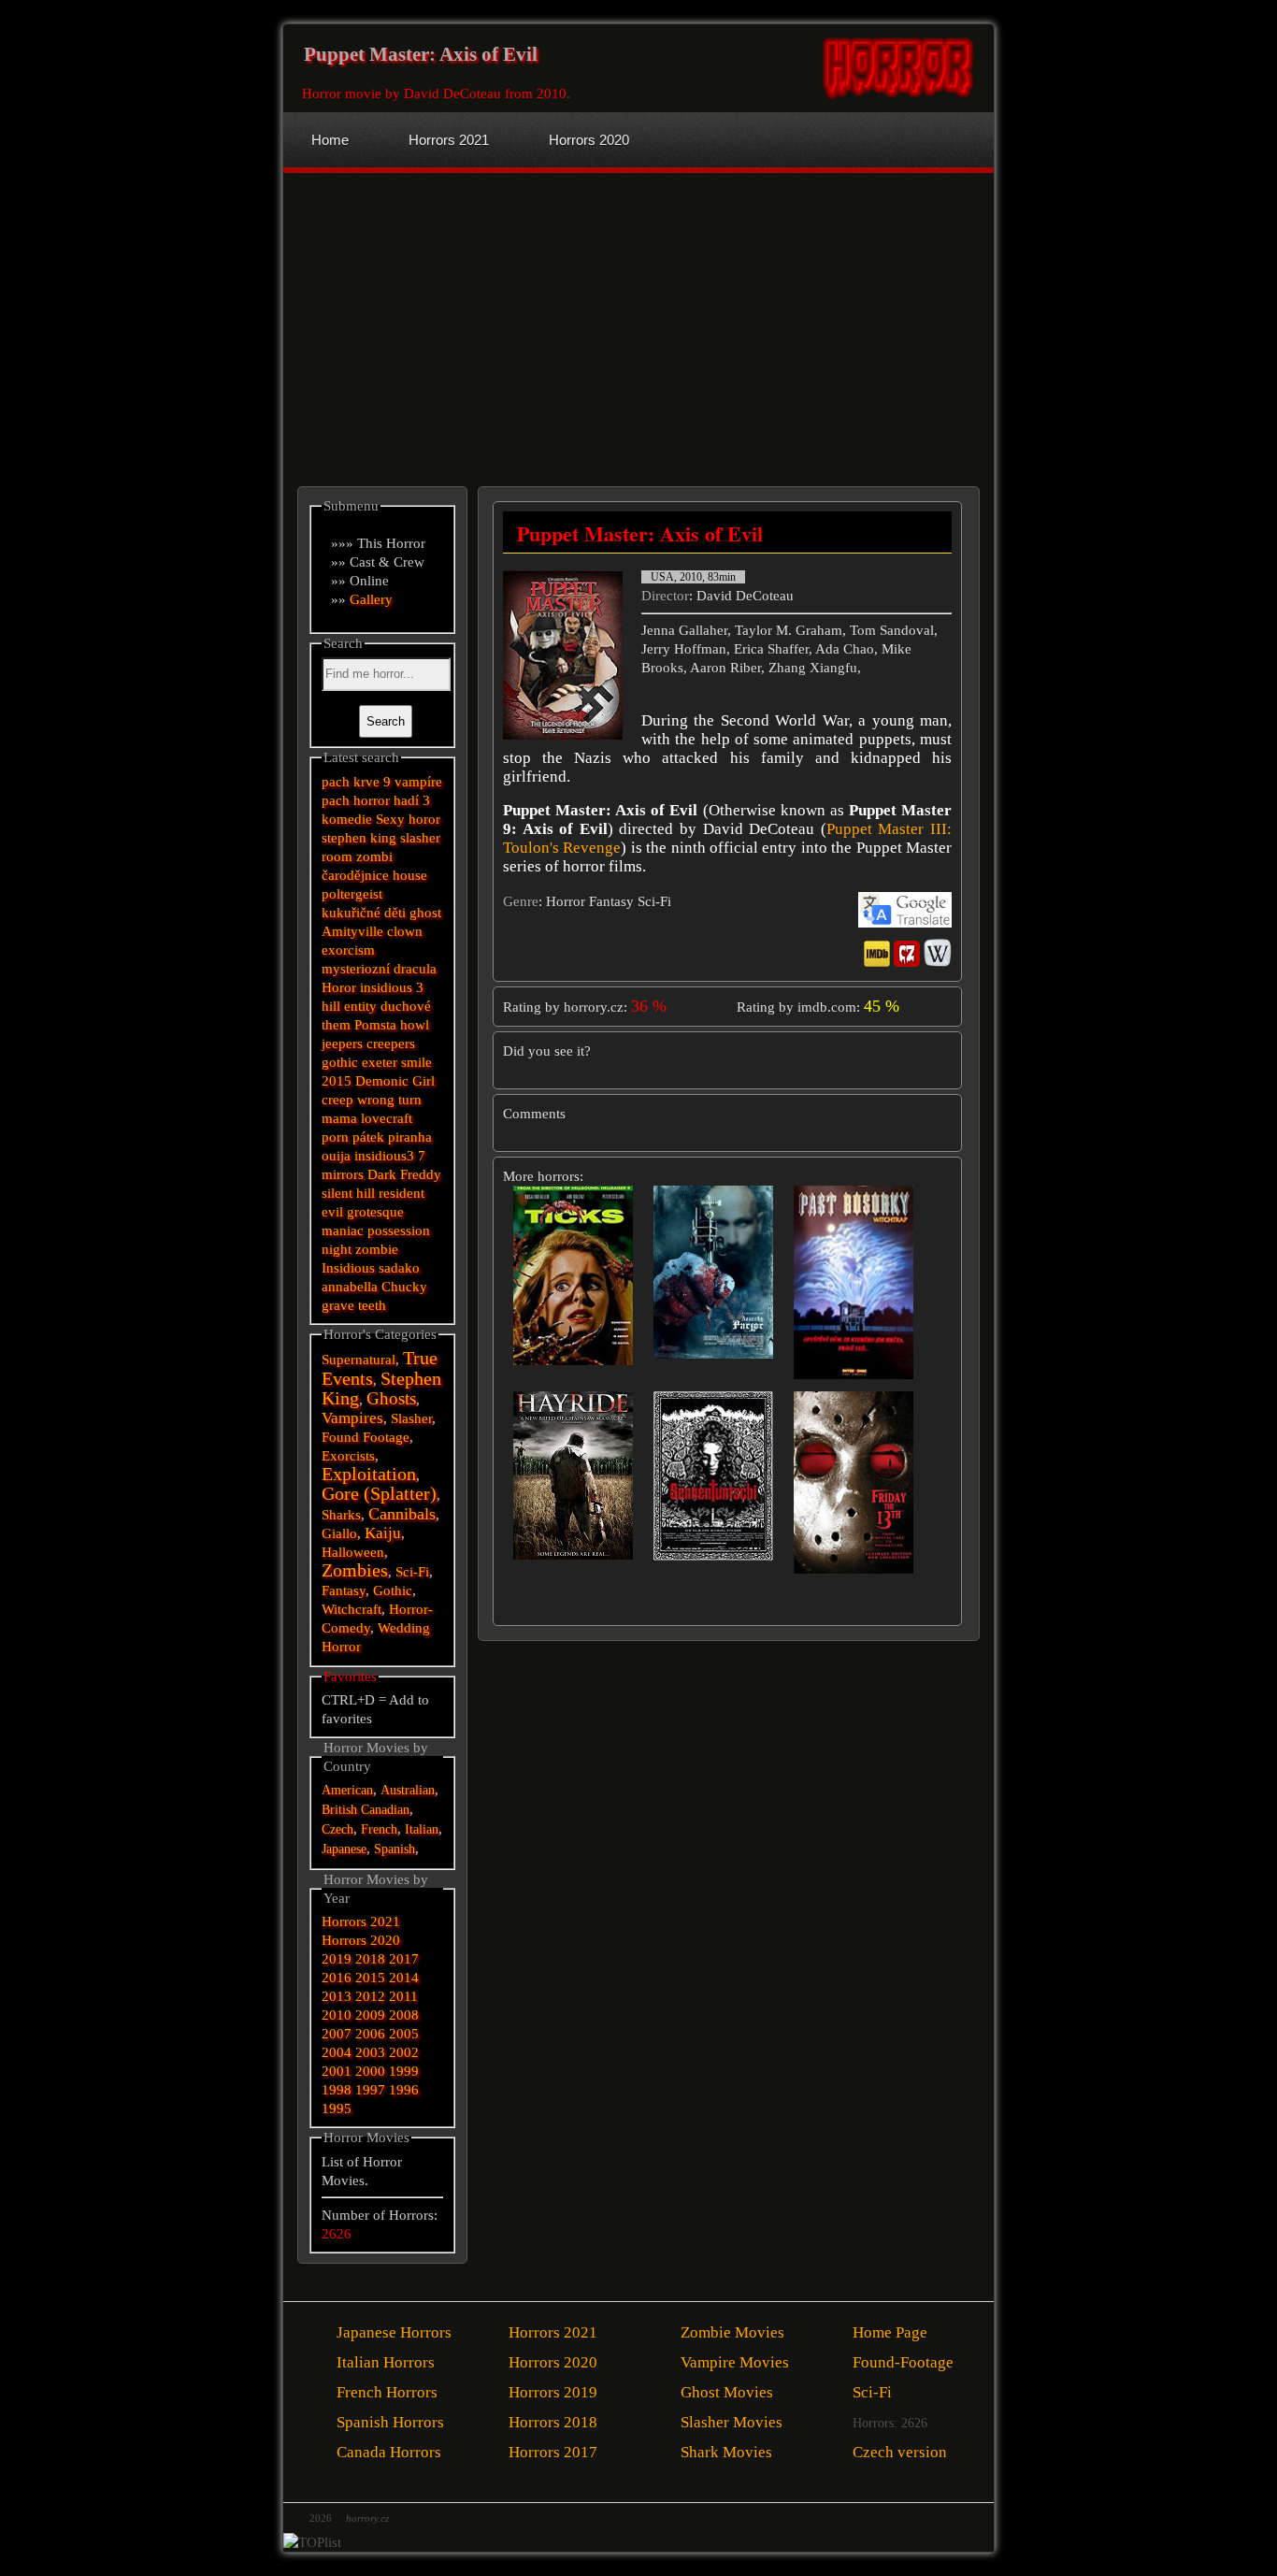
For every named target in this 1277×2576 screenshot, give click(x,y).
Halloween (353, 1552)
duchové (406, 1006)
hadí (406, 800)
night (337, 1249)
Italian (422, 1829)
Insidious (348, 1268)
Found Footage (366, 1437)
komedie (347, 819)
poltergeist (352, 894)
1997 (370, 2090)
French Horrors (387, 2392)
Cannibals (402, 1514)
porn (335, 1137)
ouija (336, 1156)
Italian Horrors (386, 2362)
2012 (370, 1996)
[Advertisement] (463, 313)
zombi (374, 856)
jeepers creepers (368, 1043)
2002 (404, 2052)
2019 (337, 1959)
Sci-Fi (412, 1572)
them (336, 1025)
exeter (380, 1062)
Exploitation (369, 1474)
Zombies (355, 1570)
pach (336, 800)
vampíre (418, 782)
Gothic (393, 1590)
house (410, 875)
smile (416, 1062)
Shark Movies (726, 2452)
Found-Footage (903, 2362)
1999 (404, 2071)
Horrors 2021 (361, 1921)
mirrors (343, 1174)
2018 (370, 1959)
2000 (370, 2071)
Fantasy (344, 1590)
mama (339, 1118)
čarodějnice (355, 875)
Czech (337, 1829)
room (337, 856)
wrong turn (389, 1100)
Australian (408, 1790)
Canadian (385, 1810)
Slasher (411, 1418)
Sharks (341, 1515)
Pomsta (375, 1025)
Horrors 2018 (553, 2422)
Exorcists (348, 1456)
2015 (337, 1081)
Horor (339, 987)
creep (337, 1100)
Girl (423, 1081)
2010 (337, 2015)
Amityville (352, 931)
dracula (415, 969)
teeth (372, 1305)
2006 (370, 2034)
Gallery (371, 599)
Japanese (344, 1849)
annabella (350, 1287)
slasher (420, 838)
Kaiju (383, 1533)
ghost (425, 913)
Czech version (900, 2452)
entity (360, 1006)
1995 (337, 2108)
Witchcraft (352, 1609)
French (379, 1829)
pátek (368, 1137)
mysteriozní (356, 969)
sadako (399, 1268)
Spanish (395, 1849)
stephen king (359, 838)
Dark (382, 1174)
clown (405, 931)
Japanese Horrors (394, 2332)
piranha (410, 1137)
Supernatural (359, 1360)
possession (399, 1230)
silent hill (348, 1193)
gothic (340, 1062)
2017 (404, 1959)
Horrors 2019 (553, 2392)
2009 (370, 2015)
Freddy (421, 1174)
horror (372, 800)
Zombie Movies (732, 2332)
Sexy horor (408, 819)
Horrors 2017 (553, 2452)
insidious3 (384, 1156)
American (347, 1790)
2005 (404, 2034)
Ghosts (391, 1398)
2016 (337, 1978)
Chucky (404, 1287)
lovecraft (387, 1118)
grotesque (375, 1212)
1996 (404, 2090)
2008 (404, 2015)
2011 (403, 1996)
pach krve (351, 782)
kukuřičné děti (364, 913)
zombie (377, 1249)
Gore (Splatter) (379, 1494)
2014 (404, 1978)
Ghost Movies (727, 2392)
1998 (337, 2090)
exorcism (348, 950)
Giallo (339, 1533)
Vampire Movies (735, 2362)
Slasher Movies (732, 2422)
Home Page (890, 2332)
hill (331, 1006)
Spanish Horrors (390, 2422)
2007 (337, 2034)
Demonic (382, 1081)
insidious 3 (392, 987)
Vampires (352, 1418)
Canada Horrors (389, 2452)
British (339, 1810)
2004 (337, 2052)
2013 (337, 1996)
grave (338, 1305)
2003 (370, 2052)
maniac (343, 1230)
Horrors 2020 (361, 1940)
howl (415, 1025)
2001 (337, 2071)
